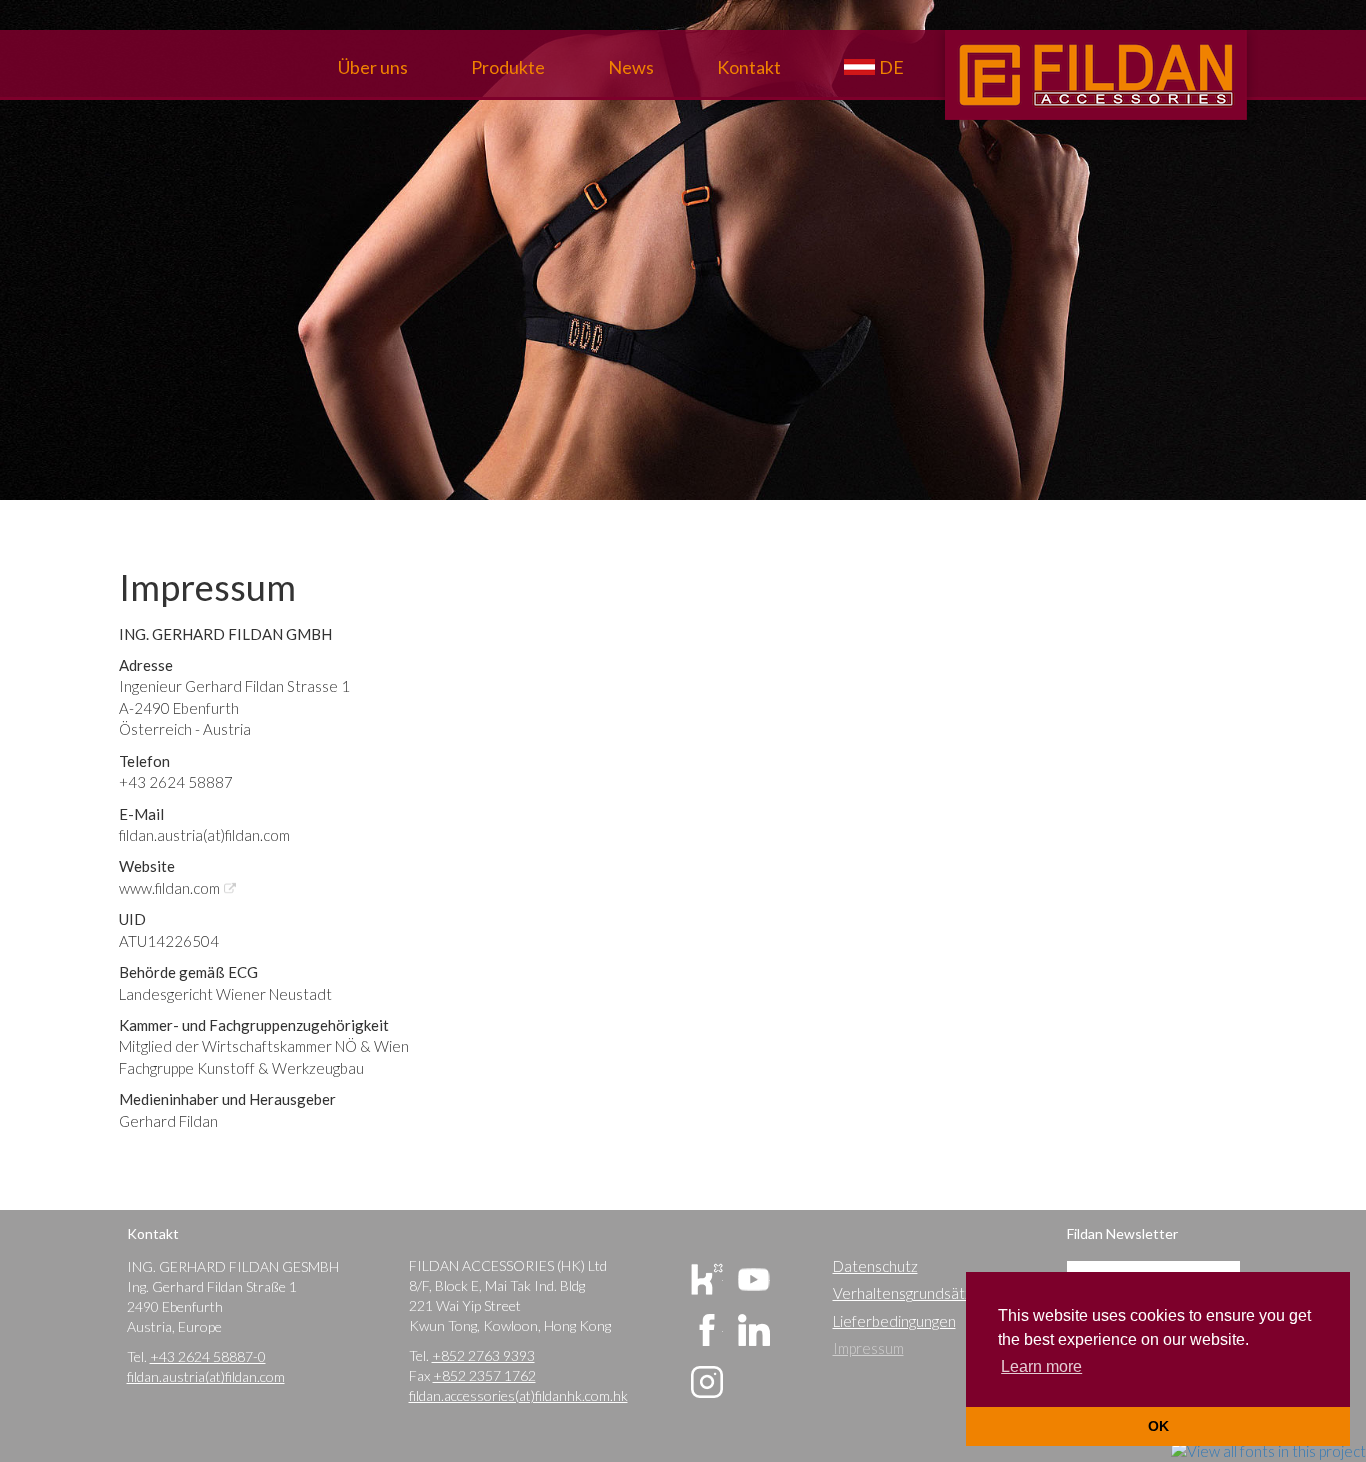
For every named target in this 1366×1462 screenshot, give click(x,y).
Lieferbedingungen (894, 1321)
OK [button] (1158, 1426)
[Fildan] (1096, 75)
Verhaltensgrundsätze (907, 1293)
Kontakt (749, 67)
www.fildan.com (169, 888)
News (631, 67)
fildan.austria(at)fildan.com (206, 1376)
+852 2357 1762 (484, 1375)
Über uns (373, 67)
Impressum (868, 1348)
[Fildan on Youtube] (754, 1279)
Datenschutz (875, 1266)
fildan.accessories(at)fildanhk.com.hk (518, 1395)
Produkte (508, 67)
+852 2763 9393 (483, 1355)
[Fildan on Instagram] (707, 1382)
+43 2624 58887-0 (208, 1356)
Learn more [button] (1041, 1366)
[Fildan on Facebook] (707, 1330)
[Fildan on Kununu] (707, 1279)
